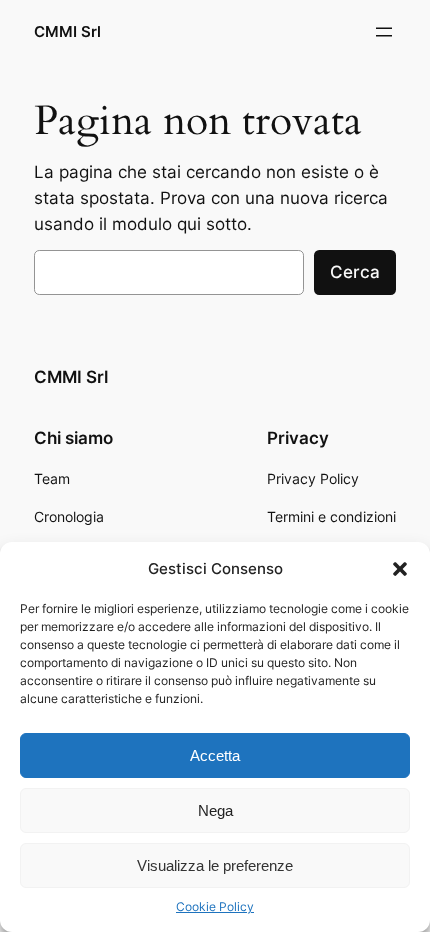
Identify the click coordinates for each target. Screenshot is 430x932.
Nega (215, 810)
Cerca (355, 272)
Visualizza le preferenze (215, 865)
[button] (400, 569)
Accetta (215, 755)
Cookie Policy (215, 906)
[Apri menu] (384, 32)
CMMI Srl (67, 32)
